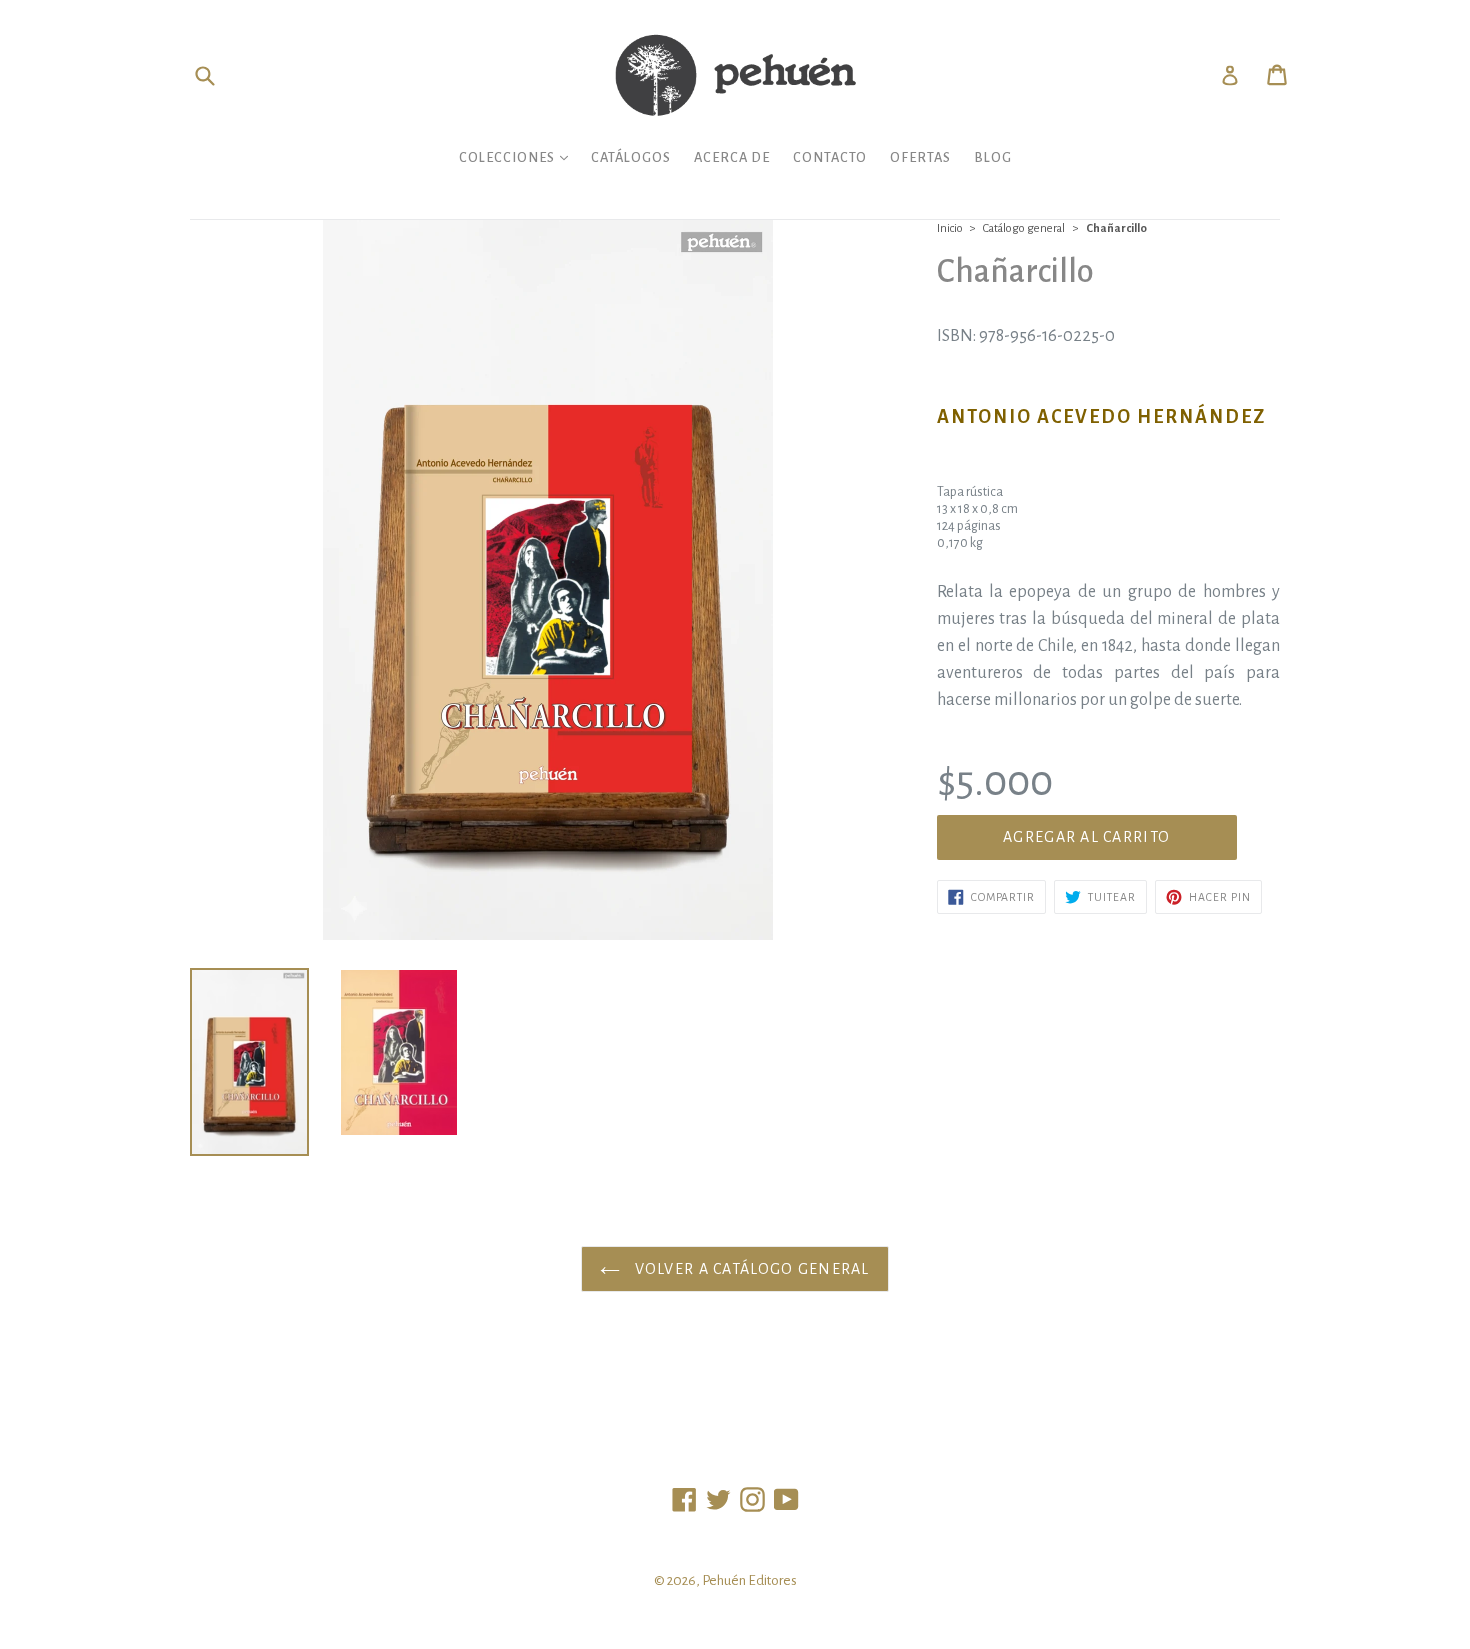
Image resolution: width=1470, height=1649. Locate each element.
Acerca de (732, 157)
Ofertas (920, 157)
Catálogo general (1024, 228)
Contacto (830, 157)
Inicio (950, 228)
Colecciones (518, 157)
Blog (993, 157)
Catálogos (631, 157)
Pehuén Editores (749, 1580)
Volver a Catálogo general (749, 1269)
